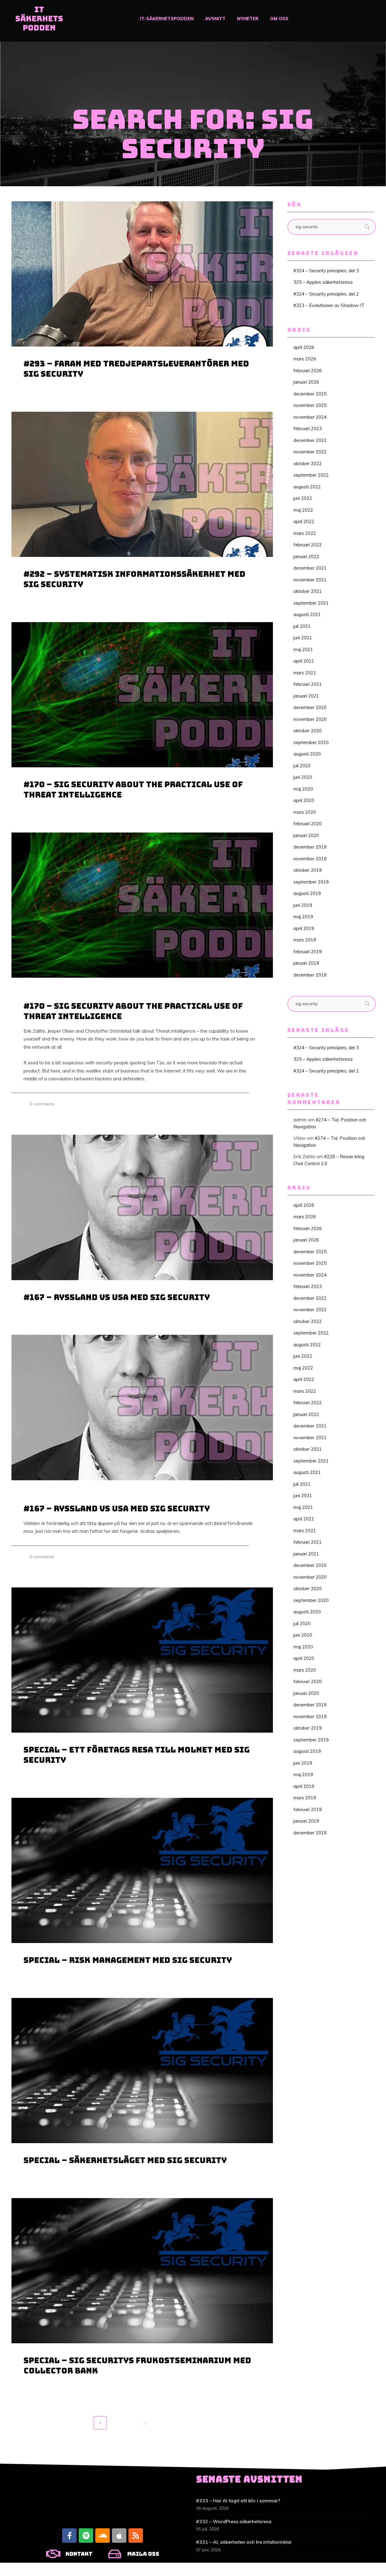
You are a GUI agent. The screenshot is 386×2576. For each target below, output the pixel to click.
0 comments (42, 1104)
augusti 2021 (307, 614)
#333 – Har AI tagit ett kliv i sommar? (238, 2501)
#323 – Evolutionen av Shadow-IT (329, 305)
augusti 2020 (307, 754)
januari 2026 (306, 382)
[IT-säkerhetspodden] (39, 21)
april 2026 (304, 347)
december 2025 (310, 394)
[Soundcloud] (103, 2536)
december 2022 (310, 440)
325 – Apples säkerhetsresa (323, 282)
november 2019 (310, 859)
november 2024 (310, 417)
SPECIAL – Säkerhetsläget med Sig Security (125, 2160)
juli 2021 (302, 626)
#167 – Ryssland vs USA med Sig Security (117, 1297)
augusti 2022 (307, 487)
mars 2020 (305, 812)
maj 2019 (303, 917)
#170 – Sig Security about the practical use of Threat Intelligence (133, 789)
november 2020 (310, 719)
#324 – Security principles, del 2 (326, 294)
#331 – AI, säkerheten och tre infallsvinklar (244, 2542)
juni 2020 (303, 777)
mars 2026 (305, 359)
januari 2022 (306, 556)
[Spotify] (86, 2536)
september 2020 (311, 742)
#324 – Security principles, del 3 (326, 271)
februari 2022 (308, 545)
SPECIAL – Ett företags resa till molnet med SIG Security (137, 1755)
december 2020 (310, 707)
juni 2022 (303, 498)
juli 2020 (302, 766)
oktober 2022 (308, 463)
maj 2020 (303, 789)
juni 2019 (303, 905)
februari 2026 (308, 371)
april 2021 (304, 661)
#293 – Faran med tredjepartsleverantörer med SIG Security (136, 369)
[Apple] (119, 2536)
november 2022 (310, 452)
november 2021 (310, 580)
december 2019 (310, 847)
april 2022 (304, 521)
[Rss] (136, 2536)
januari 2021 (306, 696)
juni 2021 (303, 638)
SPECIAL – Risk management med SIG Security (128, 1960)
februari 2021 (308, 684)
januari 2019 (306, 963)
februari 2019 (308, 952)
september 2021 (311, 603)
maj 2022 (303, 510)
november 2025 (310, 405)
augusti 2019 (307, 893)
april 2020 (304, 800)
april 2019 (304, 928)
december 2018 (310, 975)
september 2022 (311, 475)
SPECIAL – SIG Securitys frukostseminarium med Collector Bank (137, 2365)
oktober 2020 (308, 731)
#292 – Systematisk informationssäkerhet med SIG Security (134, 579)
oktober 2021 (308, 591)
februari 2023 (308, 428)
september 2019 (311, 882)
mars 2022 (305, 533)
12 (158, 2423)
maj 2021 (303, 649)
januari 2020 (306, 835)
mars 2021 (305, 673)
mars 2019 (305, 940)
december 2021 (310, 568)
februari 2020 (308, 824)
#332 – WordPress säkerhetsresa (234, 2521)
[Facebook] (69, 2536)
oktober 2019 (308, 870)
